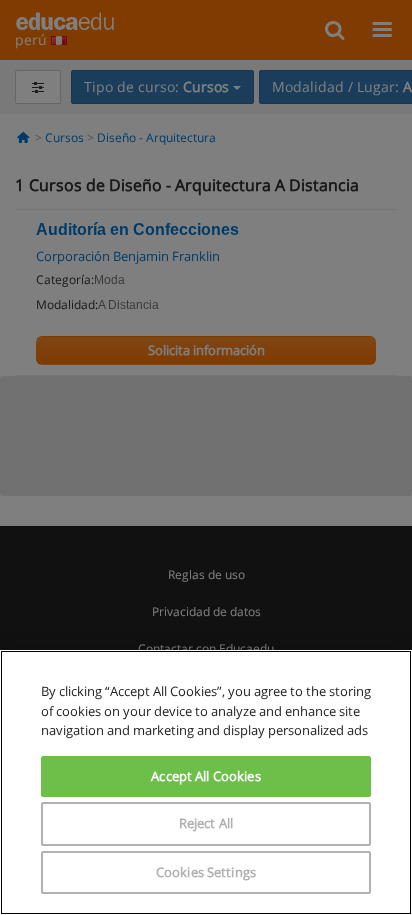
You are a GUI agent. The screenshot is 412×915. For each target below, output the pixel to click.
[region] (206, 782)
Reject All (206, 823)
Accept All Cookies (205, 776)
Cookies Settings (206, 872)
